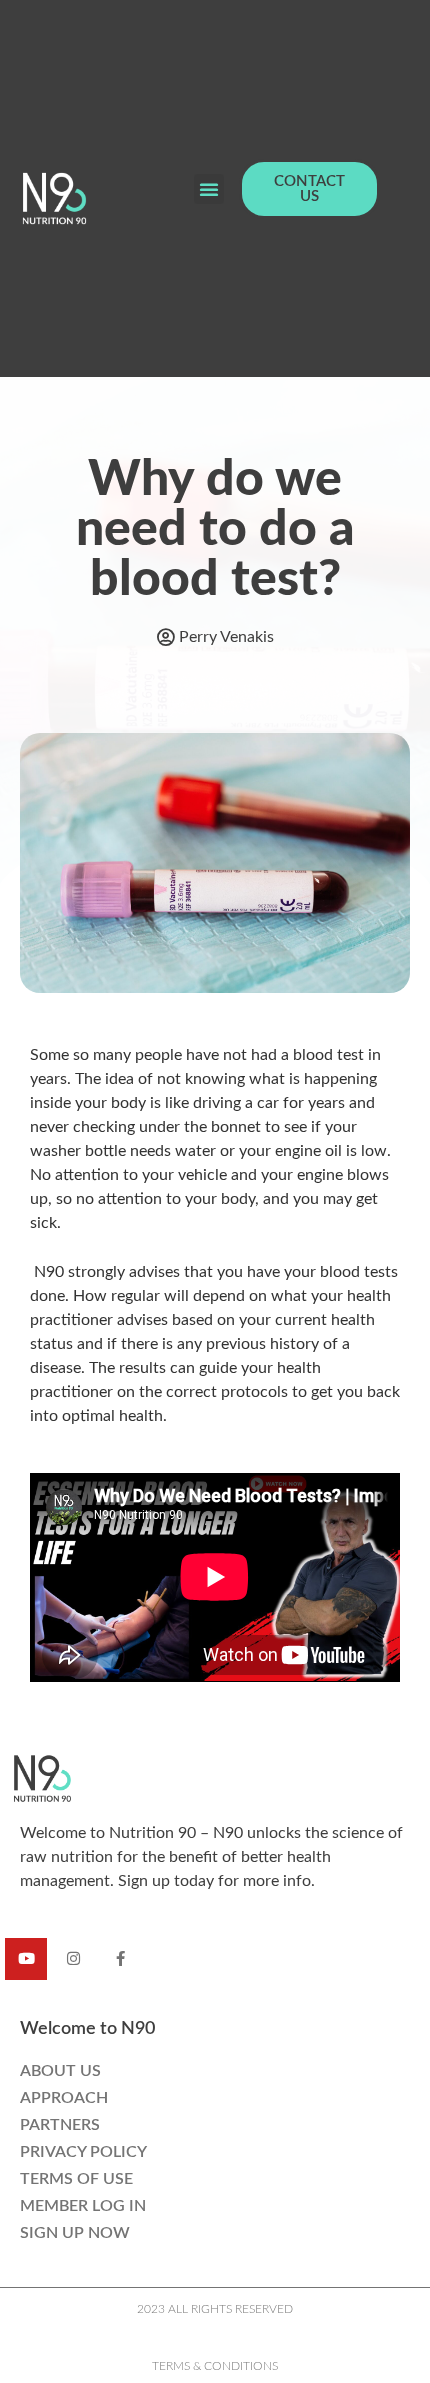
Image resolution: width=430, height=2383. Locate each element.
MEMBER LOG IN (83, 2206)
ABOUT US (60, 2071)
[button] (209, 189)
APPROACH (64, 2098)
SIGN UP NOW (75, 2233)
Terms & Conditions (215, 2366)
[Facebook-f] (120, 1959)
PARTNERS (60, 2125)
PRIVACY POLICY (83, 2152)
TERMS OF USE (76, 2179)
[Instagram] (73, 1959)
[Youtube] (26, 1959)
